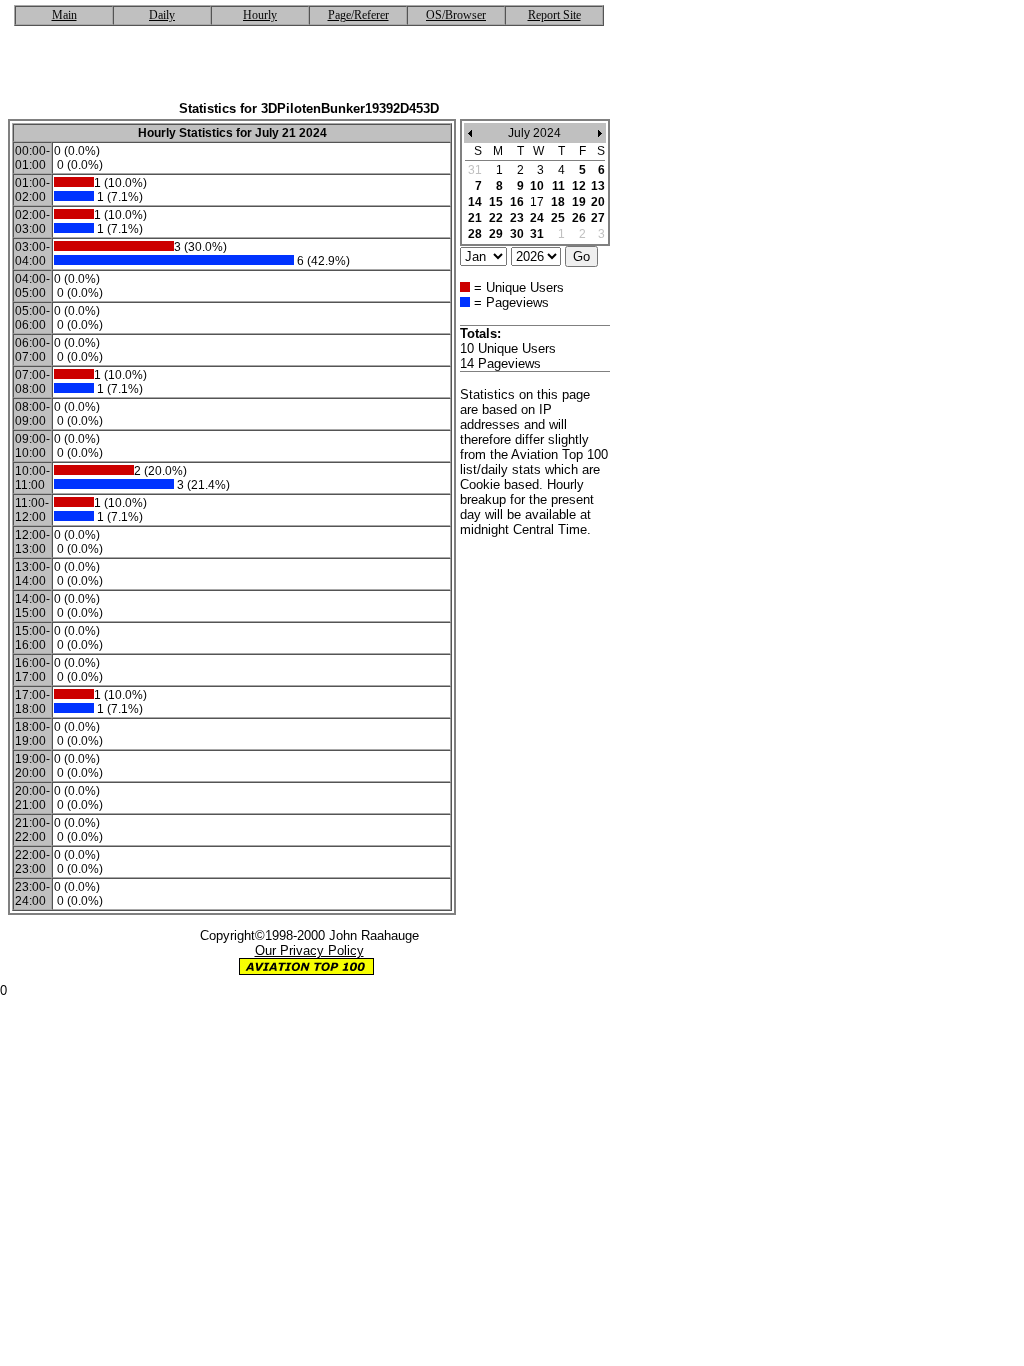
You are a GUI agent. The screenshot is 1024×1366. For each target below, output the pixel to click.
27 (598, 218)
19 (579, 202)
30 (517, 234)
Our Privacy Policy (309, 950)
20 (598, 202)
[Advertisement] (309, 71)
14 (475, 202)
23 (517, 218)
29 (496, 234)
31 (537, 234)
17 (537, 202)
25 (558, 218)
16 (517, 202)
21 (475, 218)
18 (558, 202)
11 (558, 186)
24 (537, 218)
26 (579, 218)
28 (475, 234)
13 (598, 186)
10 (537, 186)
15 (496, 202)
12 (579, 186)
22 (496, 218)
